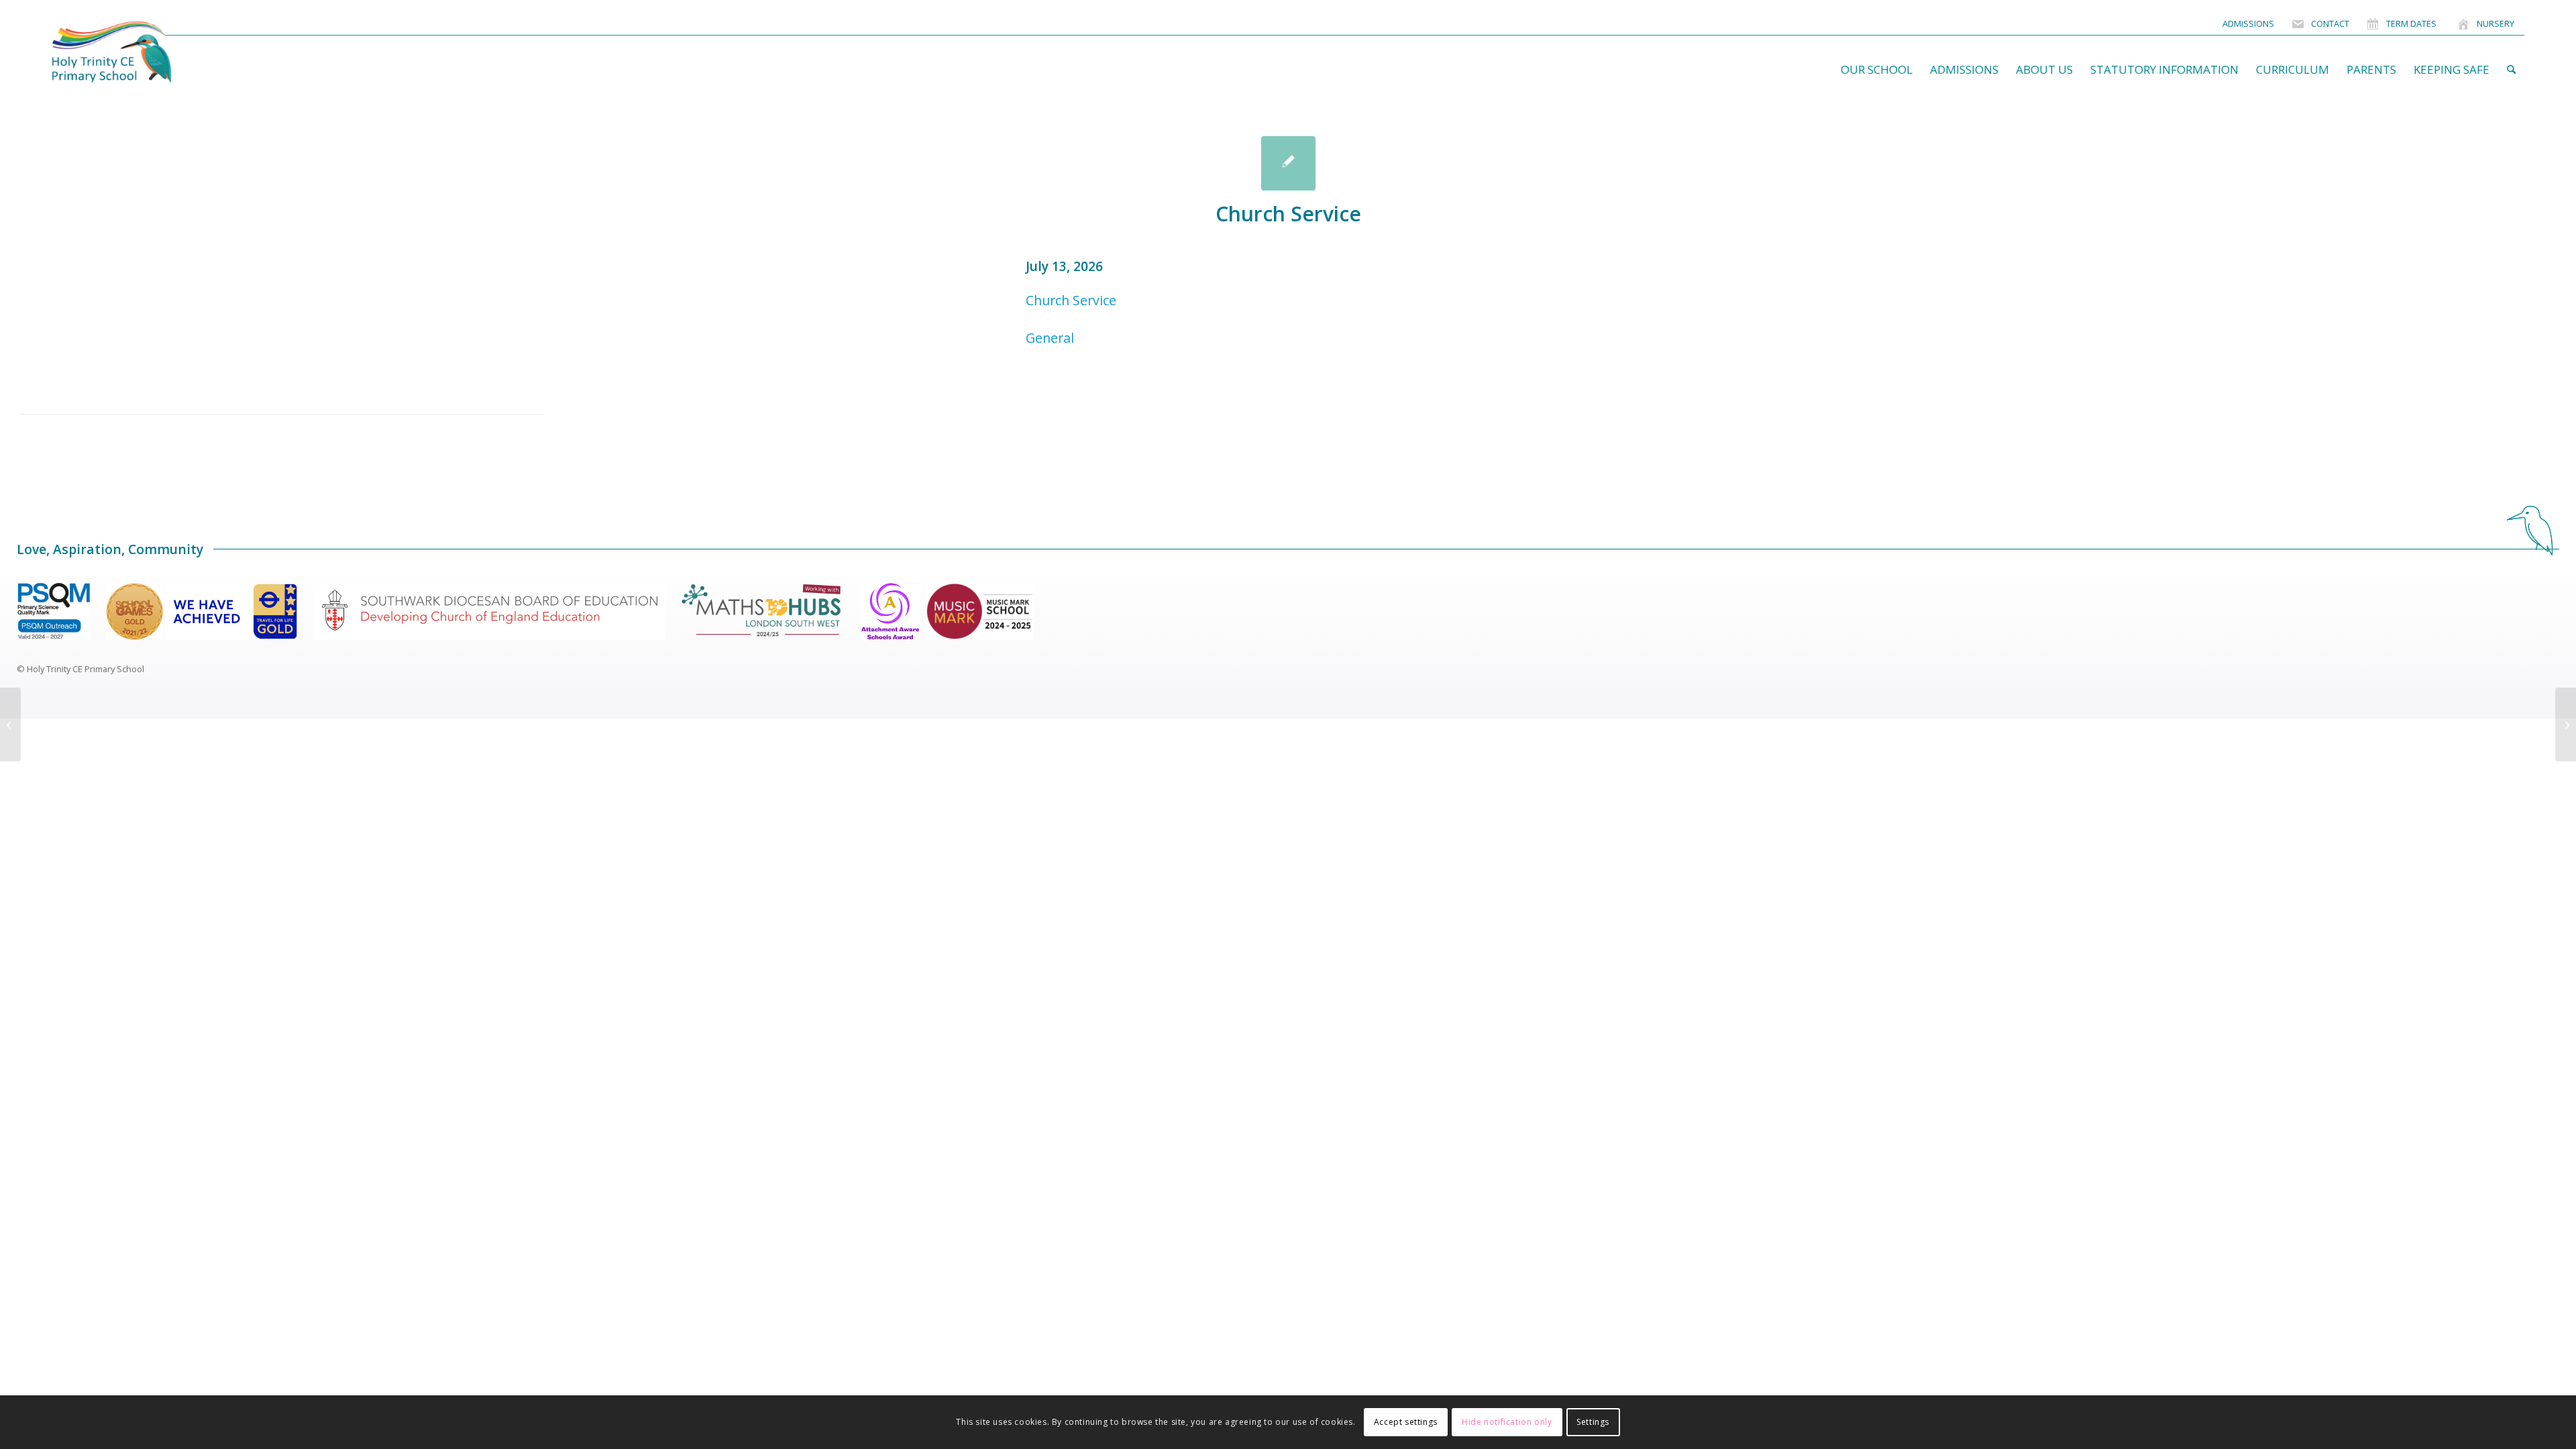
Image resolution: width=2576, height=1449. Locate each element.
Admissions (2248, 23)
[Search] (2511, 70)
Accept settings (1406, 1422)
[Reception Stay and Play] (10, 724)
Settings (1593, 1422)
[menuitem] (2248, 24)
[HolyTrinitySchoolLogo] (138, 52)
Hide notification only (1507, 1422)
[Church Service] (1288, 163)
